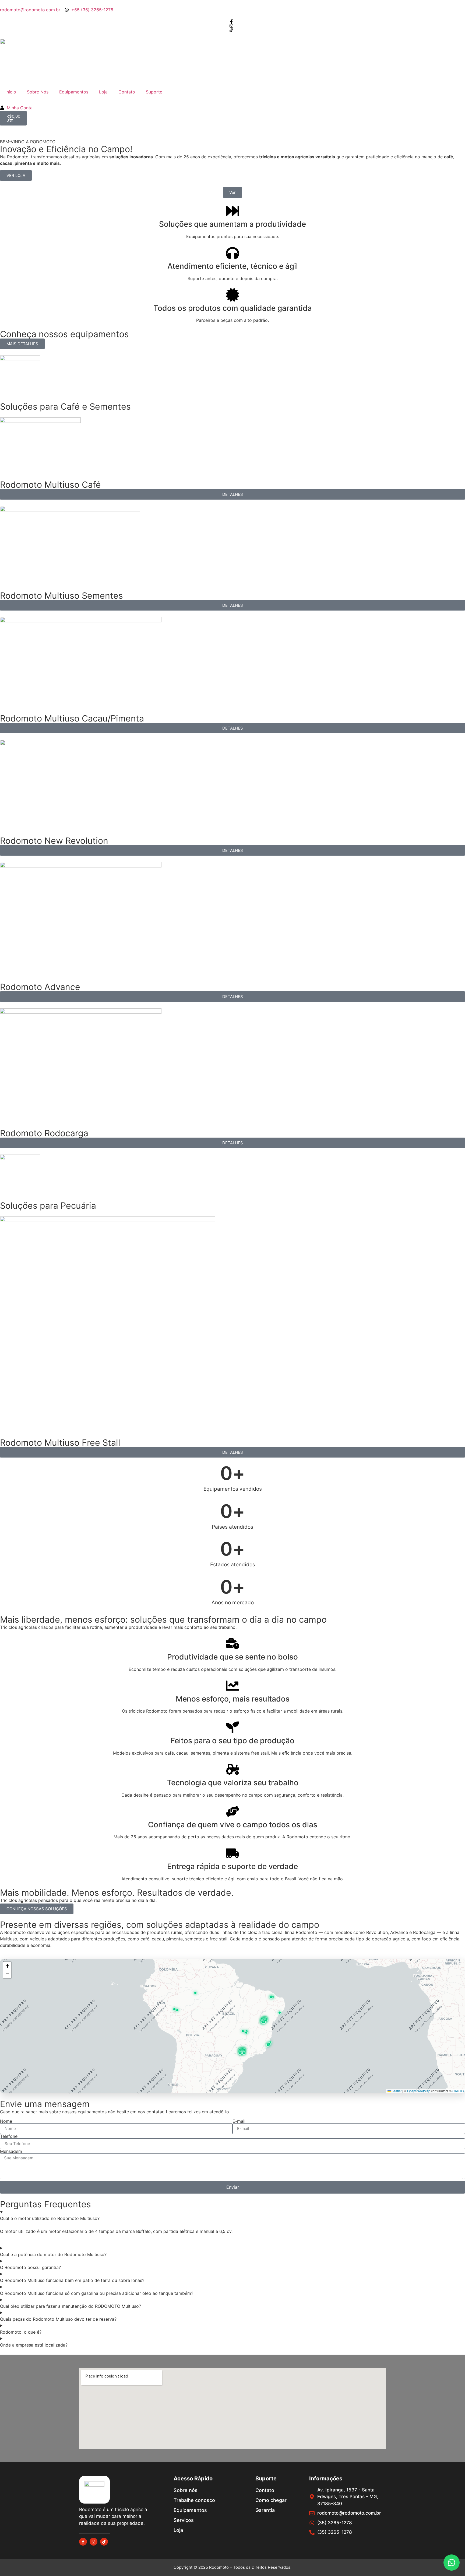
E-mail (239, 2121)
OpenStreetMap (419, 2091)
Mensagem (11, 2151)
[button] (177, 2010)
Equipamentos (74, 92)
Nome (6, 2121)
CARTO (458, 2091)
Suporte (154, 92)
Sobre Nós (38, 92)
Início (11, 92)
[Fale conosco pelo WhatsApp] (452, 2563)
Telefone (9, 2136)
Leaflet (396, 2091)
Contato (127, 92)
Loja (103, 92)
